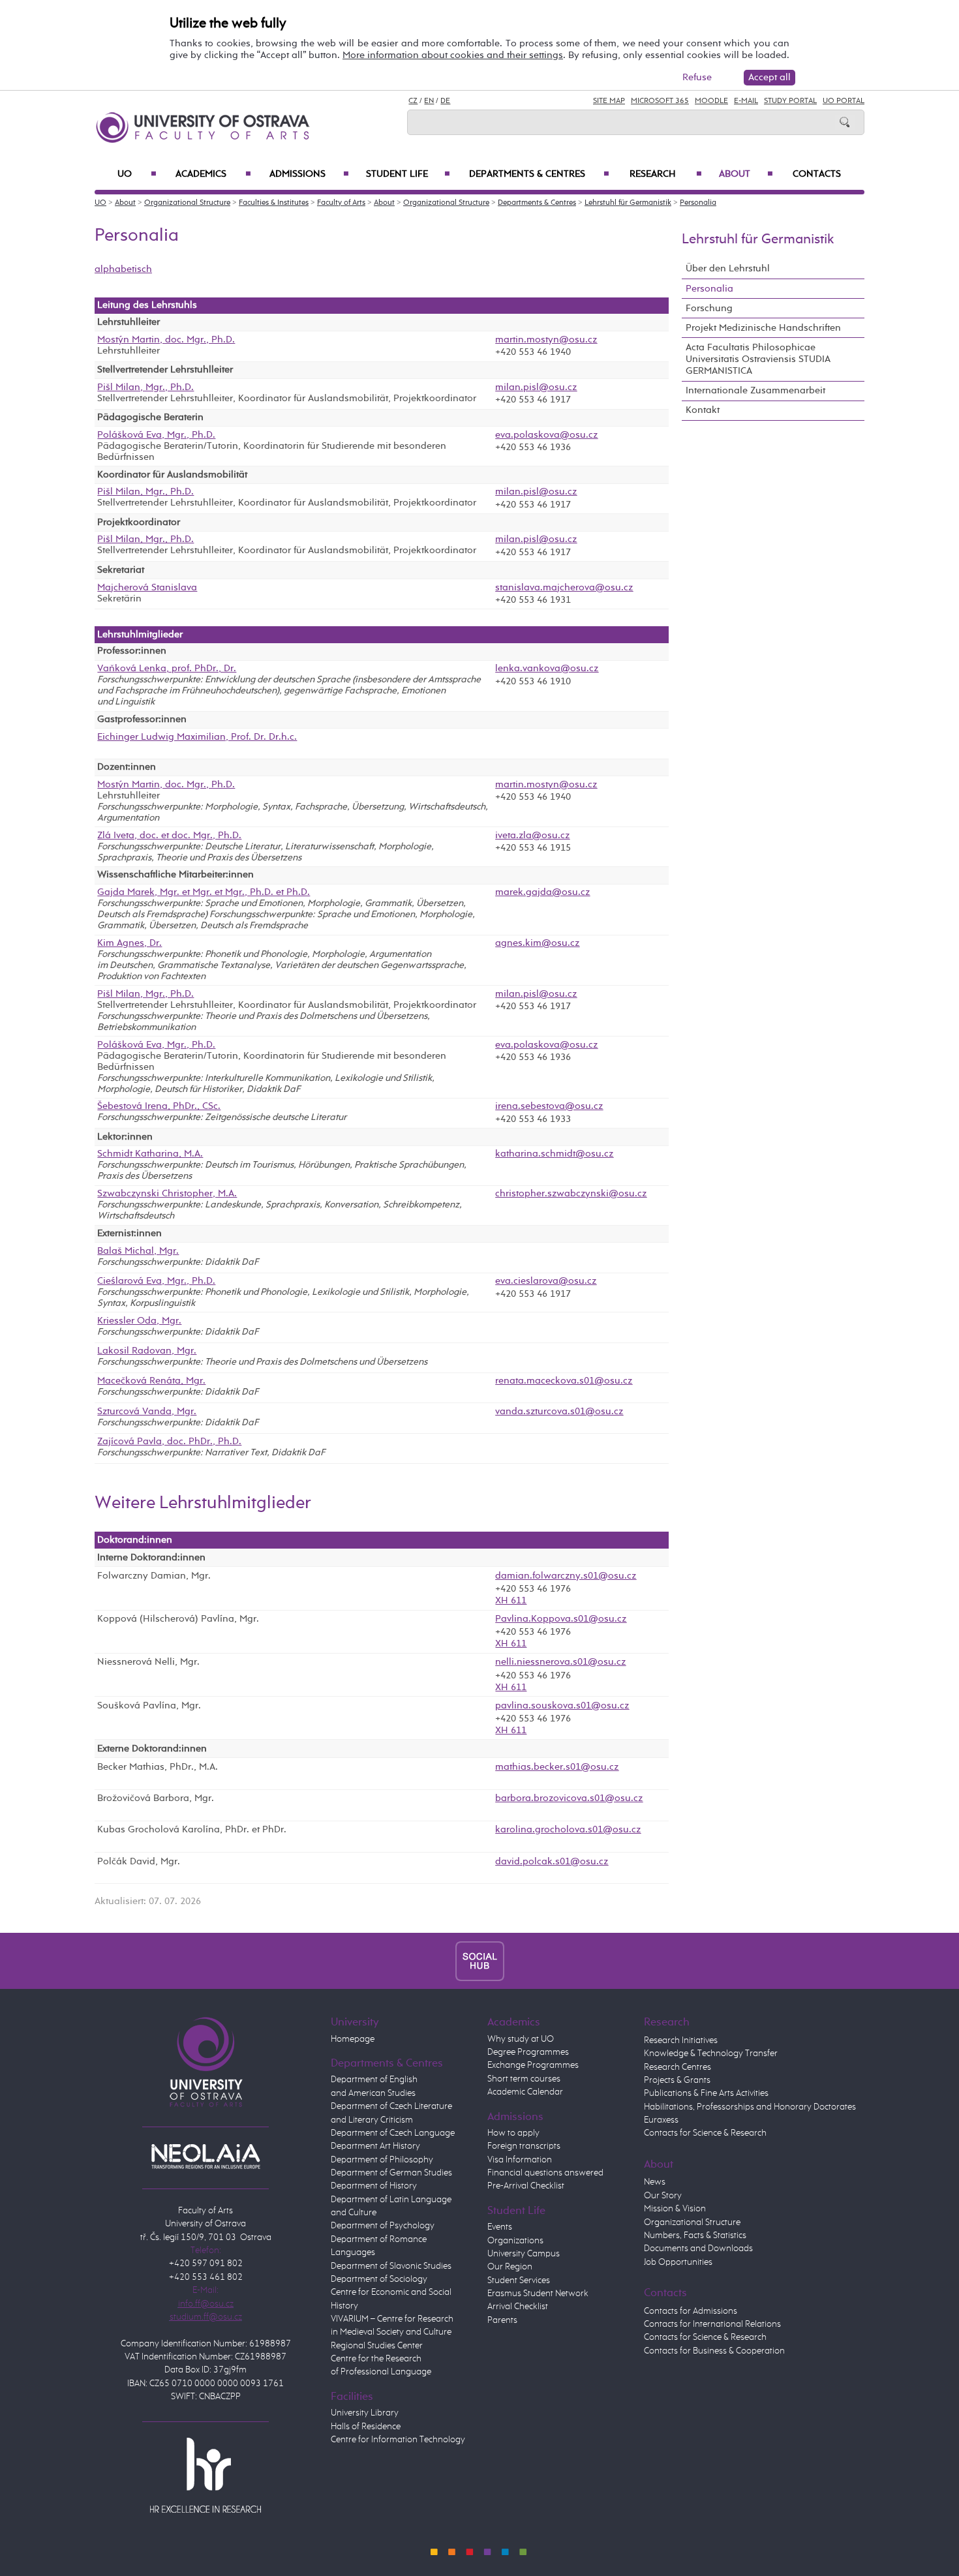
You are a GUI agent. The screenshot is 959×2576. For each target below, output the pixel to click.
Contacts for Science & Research (705, 2133)
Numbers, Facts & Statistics (695, 2235)
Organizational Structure (187, 203)
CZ (413, 101)
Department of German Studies (391, 2173)
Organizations (515, 2241)
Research (666, 174)
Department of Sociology (379, 2279)
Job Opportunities (678, 2262)
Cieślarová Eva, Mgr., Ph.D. (156, 1281)
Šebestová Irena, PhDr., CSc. (159, 1106)
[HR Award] (205, 2475)
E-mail (746, 101)
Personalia (698, 203)
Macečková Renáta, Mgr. (151, 1381)
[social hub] (480, 1961)
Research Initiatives (681, 2040)
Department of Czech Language (393, 2133)
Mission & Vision (675, 2209)
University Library (365, 2413)
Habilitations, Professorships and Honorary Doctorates (750, 2107)
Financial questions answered (545, 2173)
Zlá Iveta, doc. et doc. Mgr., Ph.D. (169, 836)
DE (445, 101)
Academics (213, 174)
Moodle (711, 101)
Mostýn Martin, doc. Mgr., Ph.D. (166, 340)
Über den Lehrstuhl (728, 268)
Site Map (609, 101)
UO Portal (844, 101)
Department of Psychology (383, 2226)
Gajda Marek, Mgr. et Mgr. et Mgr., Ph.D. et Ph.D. (204, 892)
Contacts (817, 174)
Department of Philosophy (382, 2160)
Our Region (510, 2267)
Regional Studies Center (377, 2346)
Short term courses (524, 2079)
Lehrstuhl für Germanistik (628, 203)
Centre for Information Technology (398, 2440)
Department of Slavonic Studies (391, 2266)
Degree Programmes (528, 2052)
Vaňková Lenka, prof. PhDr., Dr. (167, 669)
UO (137, 174)
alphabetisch (123, 269)
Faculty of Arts (341, 203)
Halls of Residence (366, 2427)
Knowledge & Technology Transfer (711, 2053)
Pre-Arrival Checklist (526, 2186)
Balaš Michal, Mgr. (138, 1251)
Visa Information (520, 2160)
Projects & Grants (677, 2080)
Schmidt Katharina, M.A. (150, 1154)
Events (500, 2227)
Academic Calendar (525, 2092)
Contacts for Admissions (691, 2311)
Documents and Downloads (698, 2249)
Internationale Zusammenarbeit (755, 390)
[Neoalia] (205, 2156)
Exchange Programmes (533, 2065)
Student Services (519, 2281)
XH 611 (511, 1600)
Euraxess (661, 2120)
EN (429, 101)
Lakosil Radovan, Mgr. (147, 1351)
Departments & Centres (539, 174)
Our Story (663, 2196)
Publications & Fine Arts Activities (706, 2093)
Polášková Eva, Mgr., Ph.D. (156, 435)
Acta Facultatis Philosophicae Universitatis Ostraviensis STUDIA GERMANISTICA (758, 359)
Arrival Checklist (518, 2307)
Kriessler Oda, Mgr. (139, 1321)
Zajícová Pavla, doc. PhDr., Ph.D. (169, 1442)
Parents (502, 2320)
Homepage (353, 2039)
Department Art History (375, 2146)
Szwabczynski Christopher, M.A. (167, 1194)
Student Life (408, 174)
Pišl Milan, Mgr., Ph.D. (145, 387)
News (655, 2182)
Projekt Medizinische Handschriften (763, 328)
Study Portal (790, 101)
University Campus (524, 2254)
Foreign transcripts (524, 2146)
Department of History (374, 2186)
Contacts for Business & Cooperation (714, 2351)
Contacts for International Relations (712, 2324)
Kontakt (703, 410)
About (746, 174)
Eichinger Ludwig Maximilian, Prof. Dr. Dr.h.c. (197, 737)
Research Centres (677, 2067)
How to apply (513, 2133)
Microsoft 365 (660, 101)
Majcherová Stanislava (147, 588)
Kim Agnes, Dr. (129, 943)
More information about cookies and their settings (453, 55)
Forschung (709, 308)
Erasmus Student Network (538, 2294)
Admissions (309, 174)
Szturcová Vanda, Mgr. (147, 1412)
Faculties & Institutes (274, 203)
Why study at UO (521, 2039)
